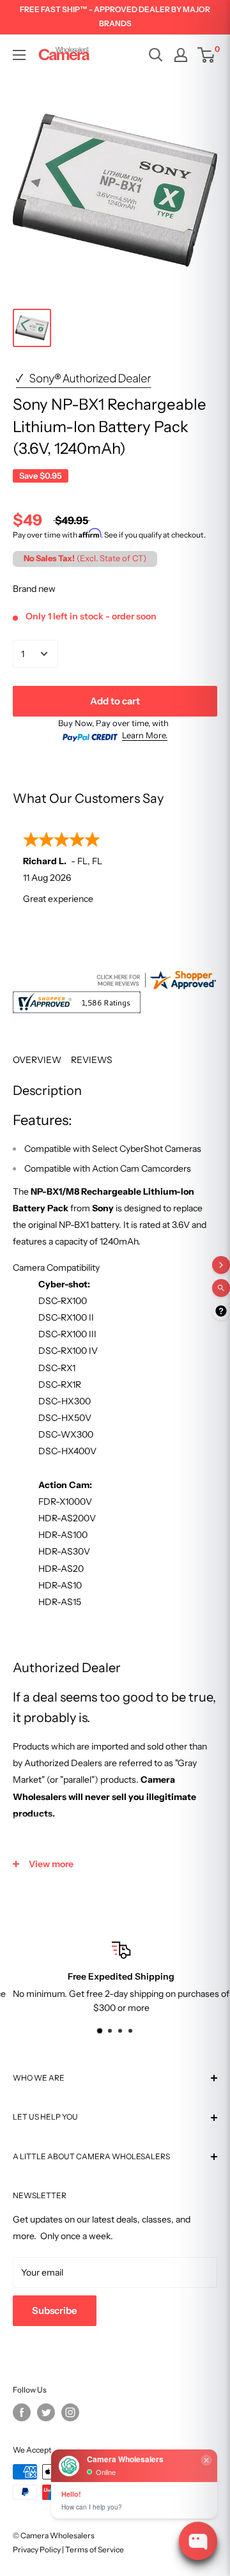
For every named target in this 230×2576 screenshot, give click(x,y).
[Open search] (156, 55)
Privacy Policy (37, 2549)
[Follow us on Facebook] (22, 2412)
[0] (207, 55)
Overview (37, 1060)
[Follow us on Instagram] (70, 2412)
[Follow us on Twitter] (46, 2412)
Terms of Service (95, 2549)
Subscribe (55, 2310)
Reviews (92, 1060)
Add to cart (115, 701)
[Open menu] (19, 55)
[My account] (181, 55)
